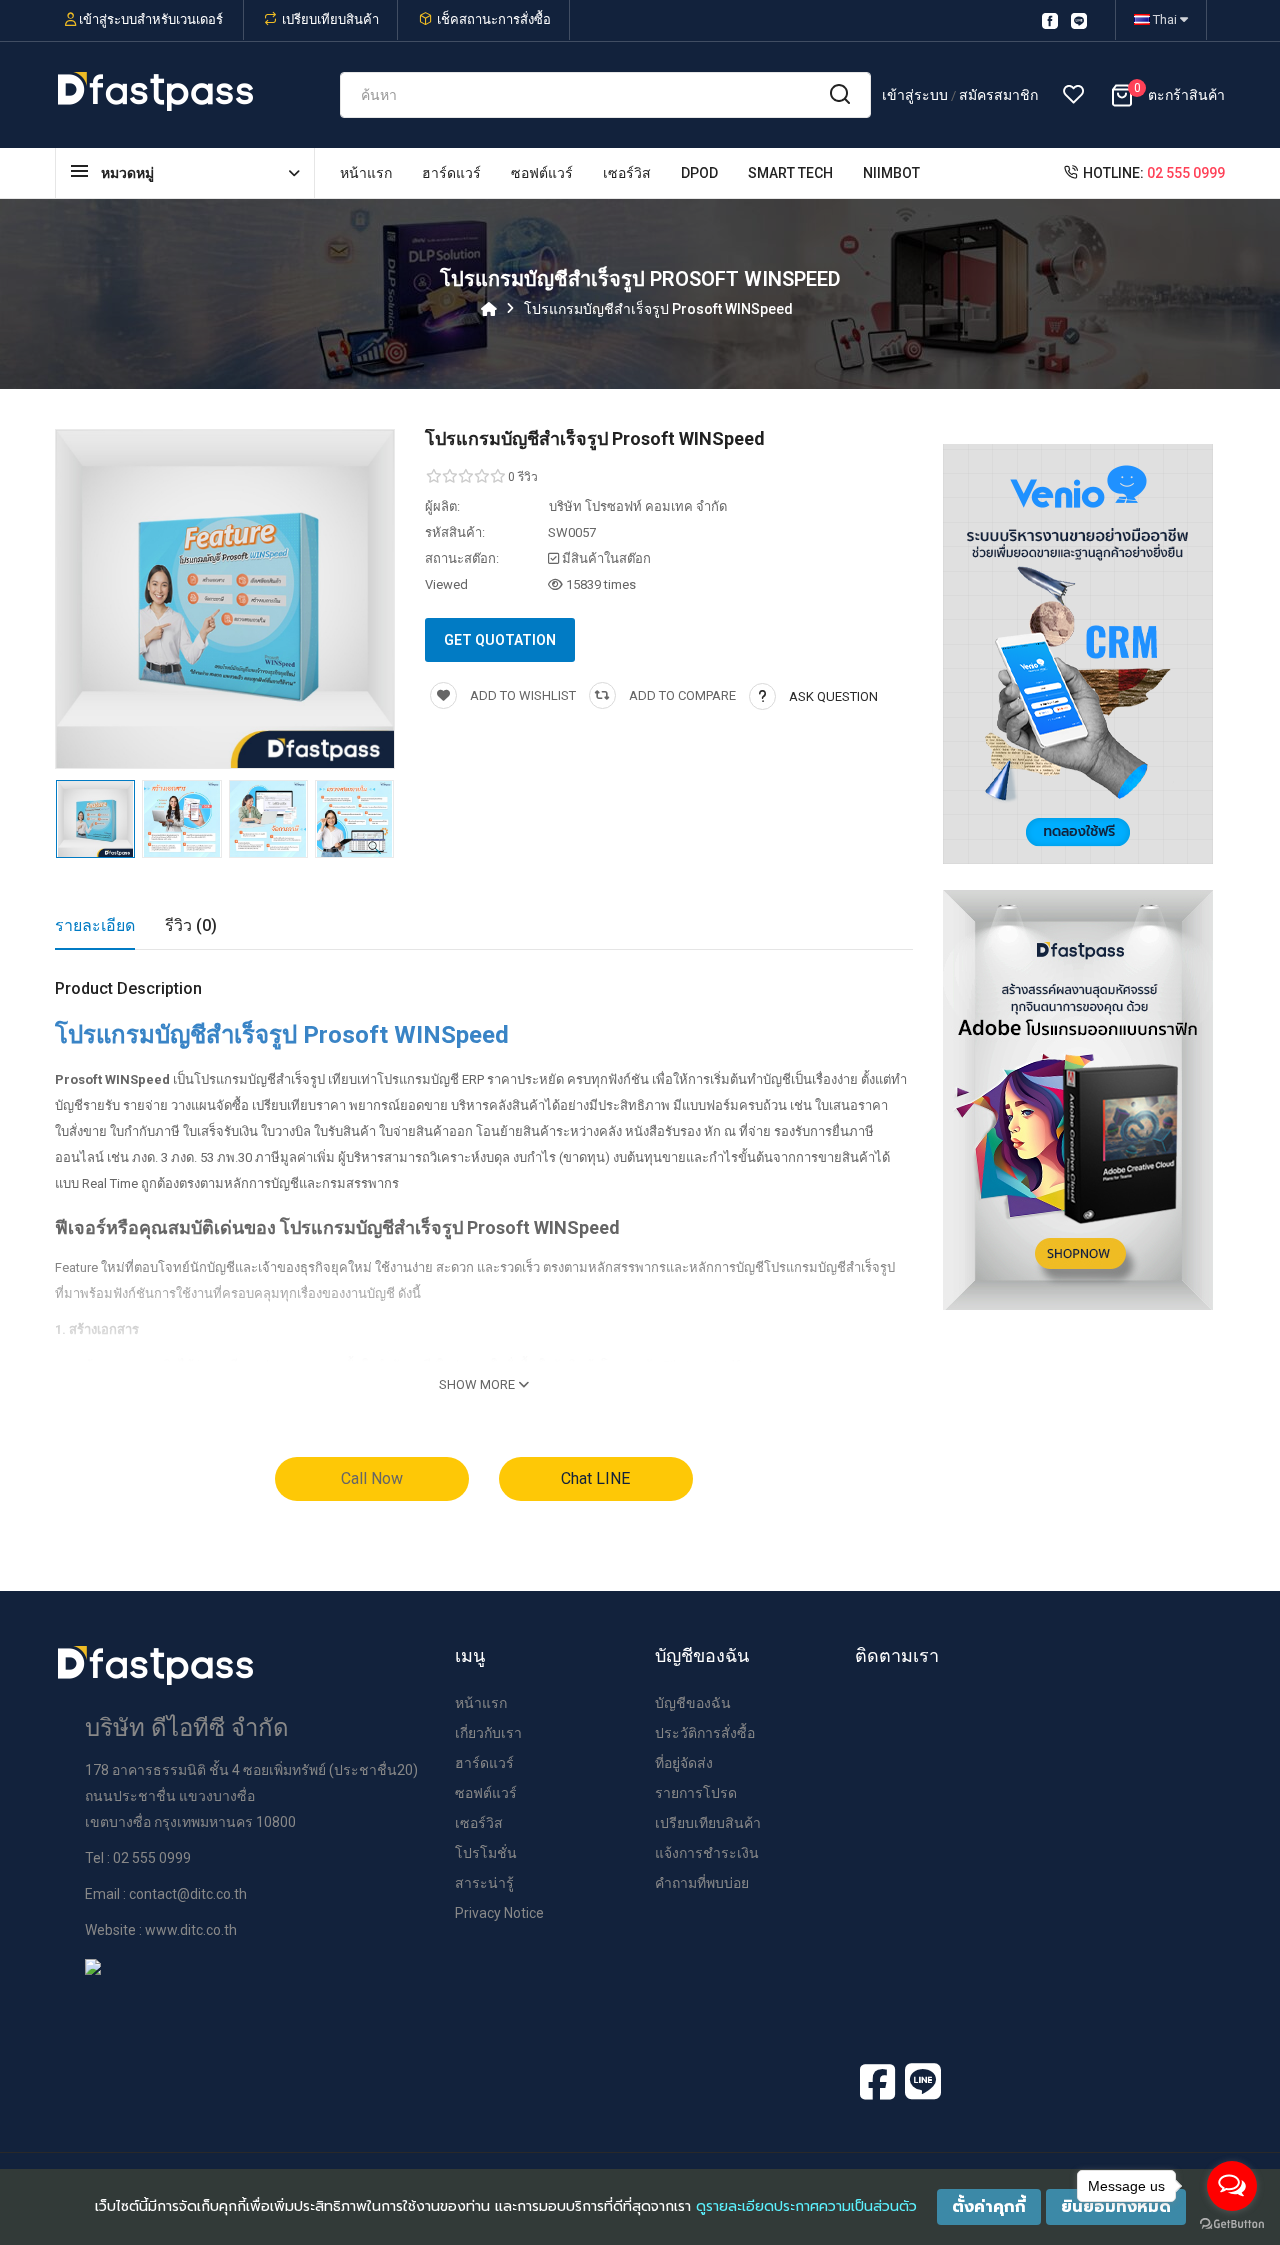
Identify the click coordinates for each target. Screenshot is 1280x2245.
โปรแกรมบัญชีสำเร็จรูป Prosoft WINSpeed (658, 309)
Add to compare (681, 695)
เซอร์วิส (479, 1823)
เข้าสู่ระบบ (916, 95)
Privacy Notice (499, 1913)
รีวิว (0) (191, 925)
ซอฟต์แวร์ (486, 1793)
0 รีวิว (523, 477)
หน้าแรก (481, 1703)
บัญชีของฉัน (693, 1703)
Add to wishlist (521, 695)
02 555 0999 (1186, 173)
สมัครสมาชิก (998, 95)
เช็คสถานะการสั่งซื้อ (494, 19)
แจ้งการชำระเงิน (707, 1853)
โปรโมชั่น (486, 1853)
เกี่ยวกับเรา (488, 1733)
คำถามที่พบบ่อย (702, 1883)
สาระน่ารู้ (484, 1883)
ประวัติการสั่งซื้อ (705, 1733)
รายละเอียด (95, 925)
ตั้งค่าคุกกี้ (989, 2207)
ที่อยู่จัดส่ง (684, 1763)
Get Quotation (500, 640)
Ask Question (833, 696)
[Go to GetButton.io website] (1232, 2224)
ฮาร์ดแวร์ (484, 1763)
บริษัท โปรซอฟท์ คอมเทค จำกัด (638, 506)
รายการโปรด (696, 1793)
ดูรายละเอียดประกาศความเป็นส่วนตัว (806, 2206)
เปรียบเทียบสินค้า (330, 19)
